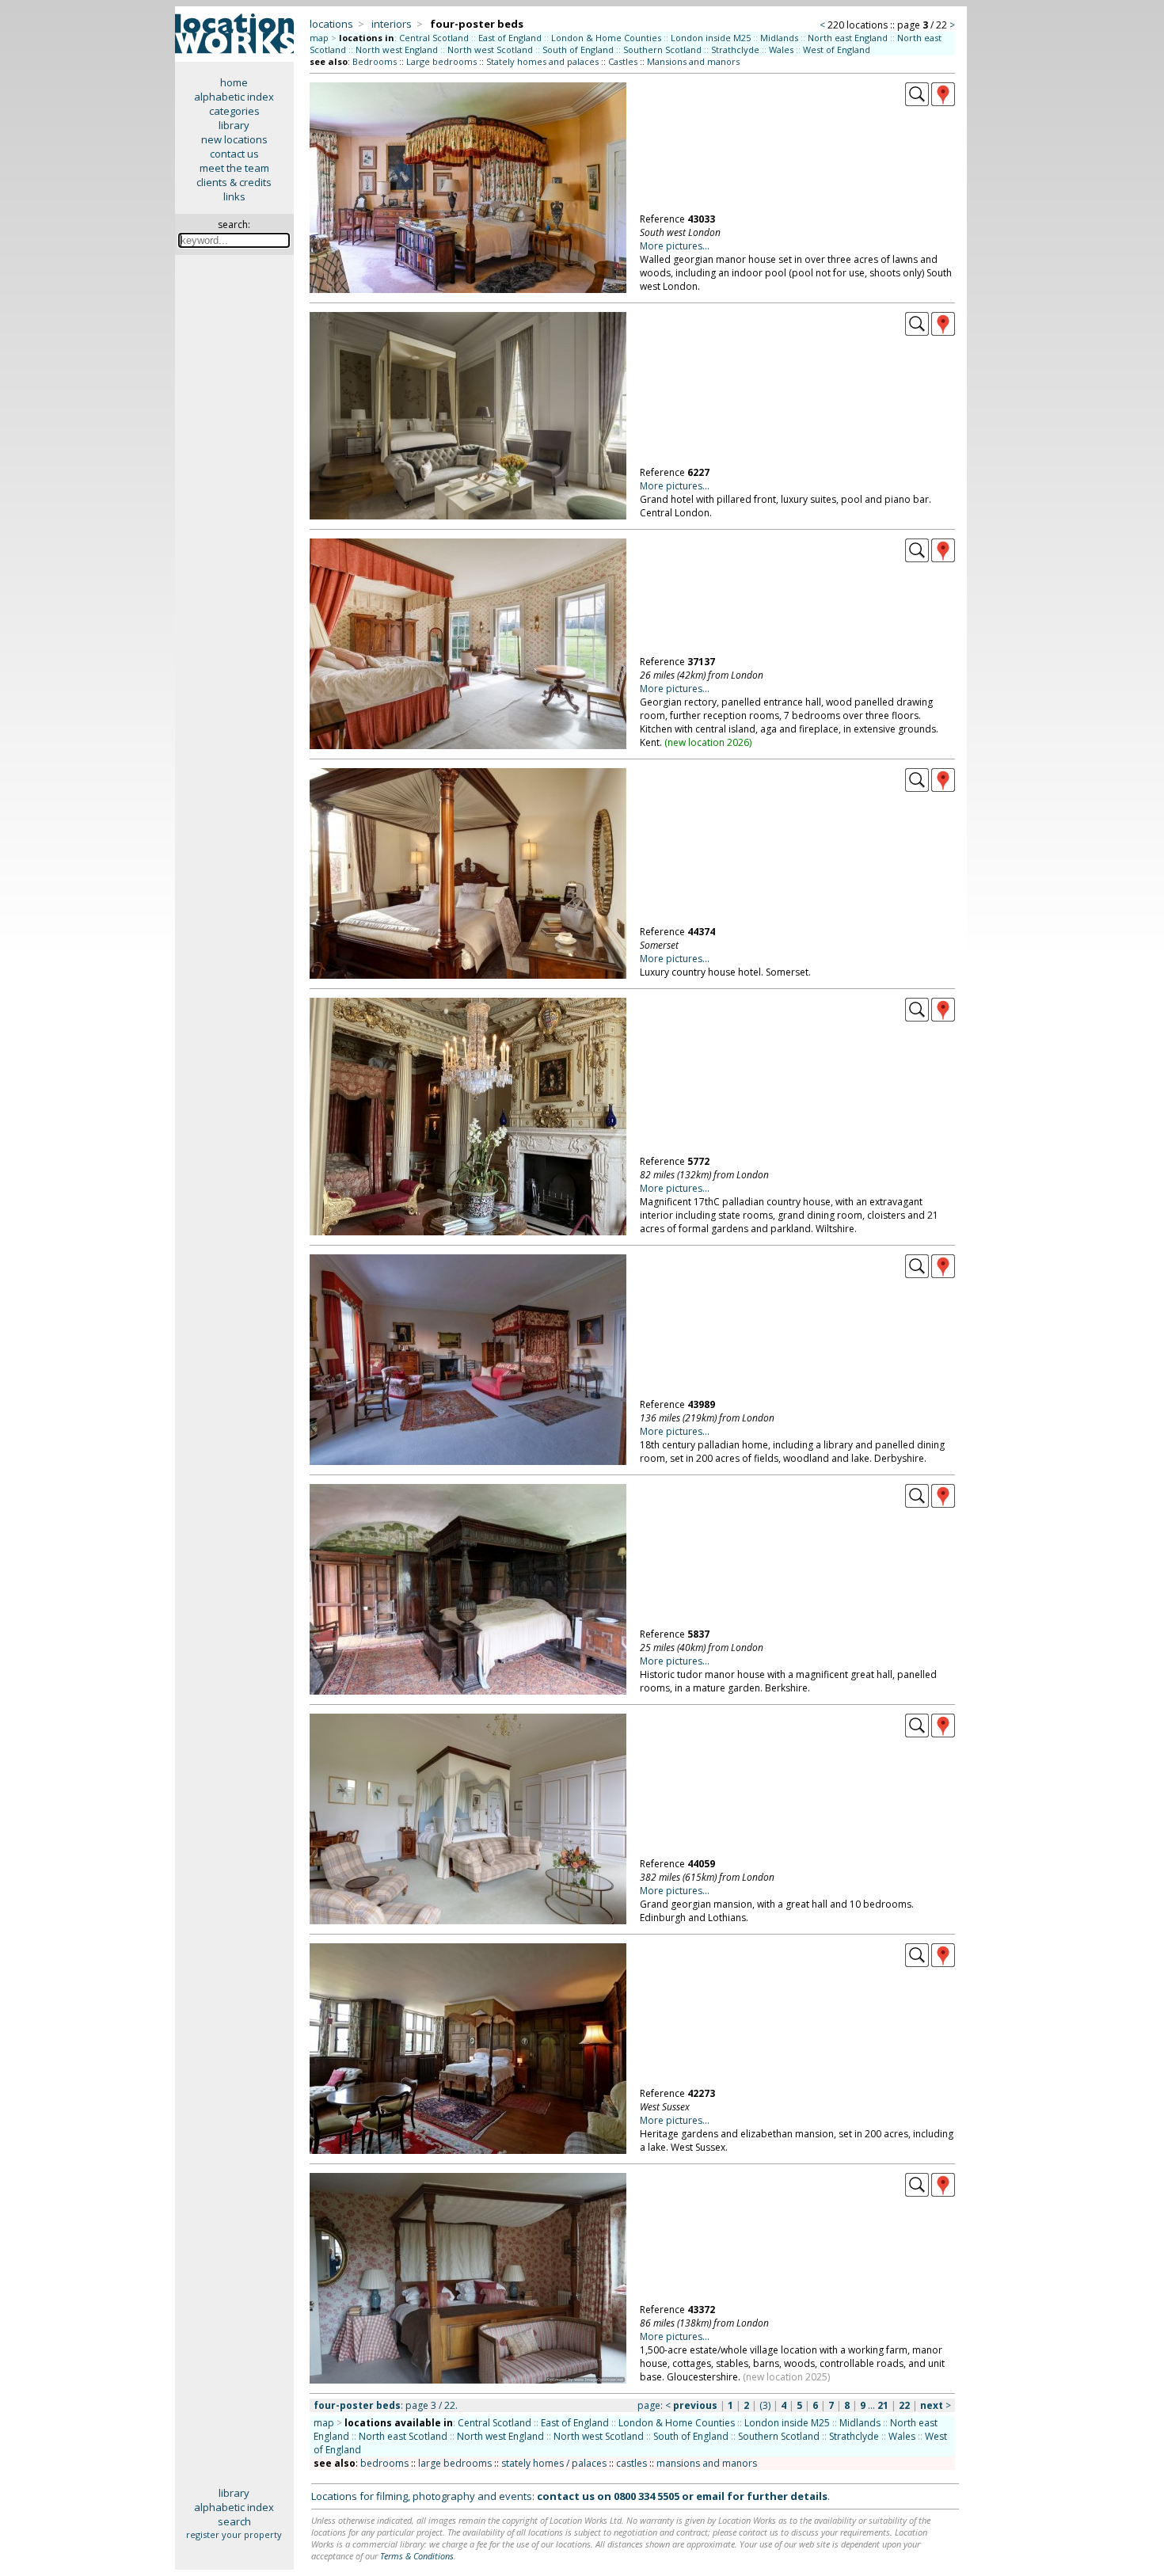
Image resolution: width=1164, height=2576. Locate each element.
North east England (848, 38)
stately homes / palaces (554, 2463)
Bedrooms (375, 61)
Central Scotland (434, 38)
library (234, 125)
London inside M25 (711, 38)
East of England (510, 38)
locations (331, 24)
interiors (392, 24)
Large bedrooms (441, 61)
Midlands (779, 38)
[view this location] (917, 102)
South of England (578, 49)
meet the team (234, 168)
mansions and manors (707, 2463)
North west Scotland (490, 49)
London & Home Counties (606, 38)
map (319, 38)
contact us (234, 154)
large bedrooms (455, 2463)
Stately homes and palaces (542, 61)
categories (234, 111)
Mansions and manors (693, 61)
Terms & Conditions (417, 2556)
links (234, 196)
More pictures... (675, 246)
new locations (234, 139)
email (710, 2496)
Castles (623, 61)
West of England (837, 49)
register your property (234, 2534)
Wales (781, 49)
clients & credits (234, 182)
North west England (397, 49)
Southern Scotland (662, 49)
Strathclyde (735, 49)
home (234, 82)
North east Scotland (403, 2436)
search (234, 2521)
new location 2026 (708, 742)
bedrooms (384, 2463)
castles (631, 2463)
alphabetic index (234, 97)
